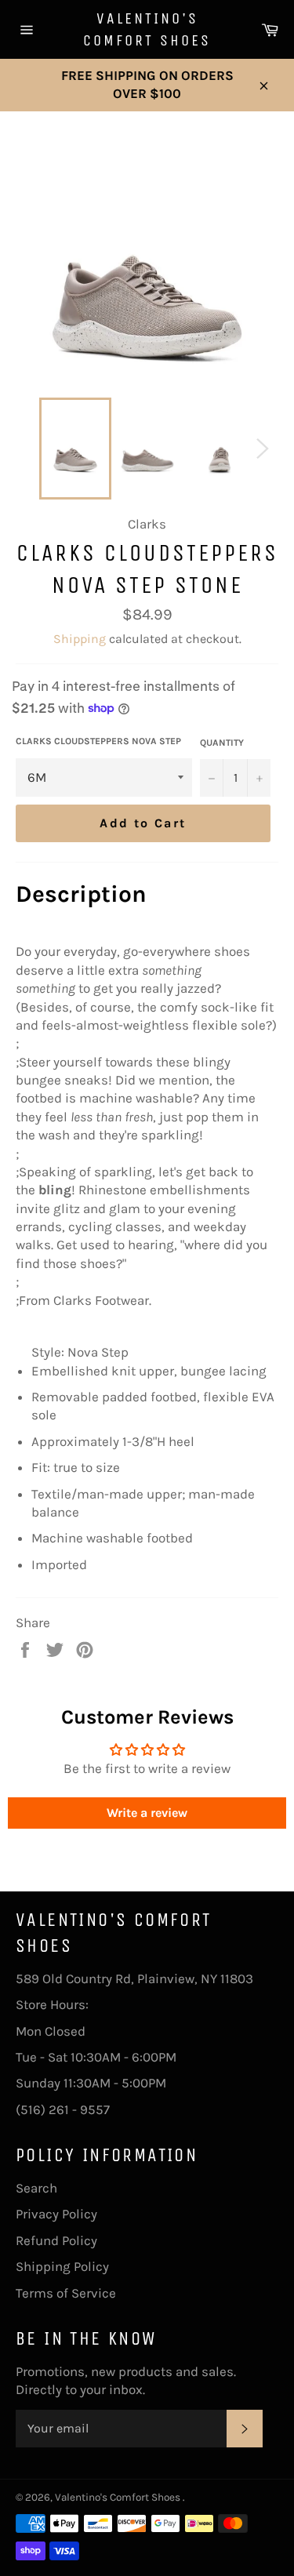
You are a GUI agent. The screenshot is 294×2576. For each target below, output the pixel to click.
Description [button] (81, 894)
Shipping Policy (62, 2266)
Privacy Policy (56, 2214)
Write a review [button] (147, 1813)
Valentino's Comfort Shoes (147, 29)
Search (36, 2188)
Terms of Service (66, 2293)
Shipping (80, 639)
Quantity (222, 743)
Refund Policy (56, 2240)
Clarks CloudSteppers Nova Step (98, 741)
